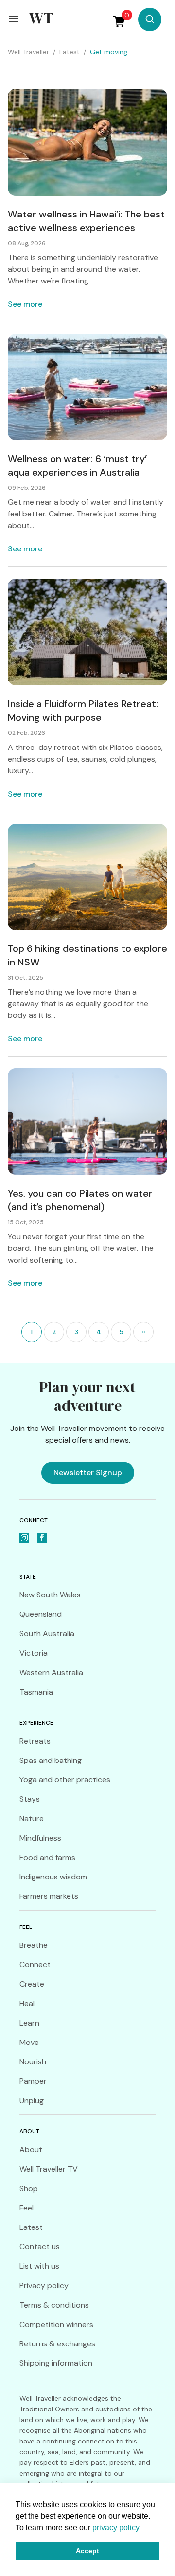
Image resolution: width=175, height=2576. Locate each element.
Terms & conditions (54, 2305)
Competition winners (56, 2324)
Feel (26, 2208)
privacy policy (116, 2528)
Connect (35, 1965)
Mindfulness (40, 1838)
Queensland (41, 1614)
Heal (27, 2003)
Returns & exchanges (57, 2344)
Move (29, 2042)
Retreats (35, 1741)
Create (32, 1984)
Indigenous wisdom (53, 1877)
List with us (39, 2266)
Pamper (33, 2081)
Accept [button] (87, 2551)
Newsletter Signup (88, 1472)
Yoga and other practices (65, 1780)
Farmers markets (49, 1896)
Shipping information (56, 2363)
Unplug (32, 2101)
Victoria (34, 1653)
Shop (29, 2188)
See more (25, 304)
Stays (30, 1799)
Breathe (34, 1945)
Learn (29, 2023)
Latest (31, 2227)
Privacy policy (44, 2285)
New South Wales (50, 1595)
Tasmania (36, 1692)
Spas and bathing (51, 1760)
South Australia (47, 1634)
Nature (32, 1819)
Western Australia (51, 1672)
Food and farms (47, 1857)
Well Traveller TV (49, 2169)
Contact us (40, 2247)
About (31, 2150)
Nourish (33, 2062)
